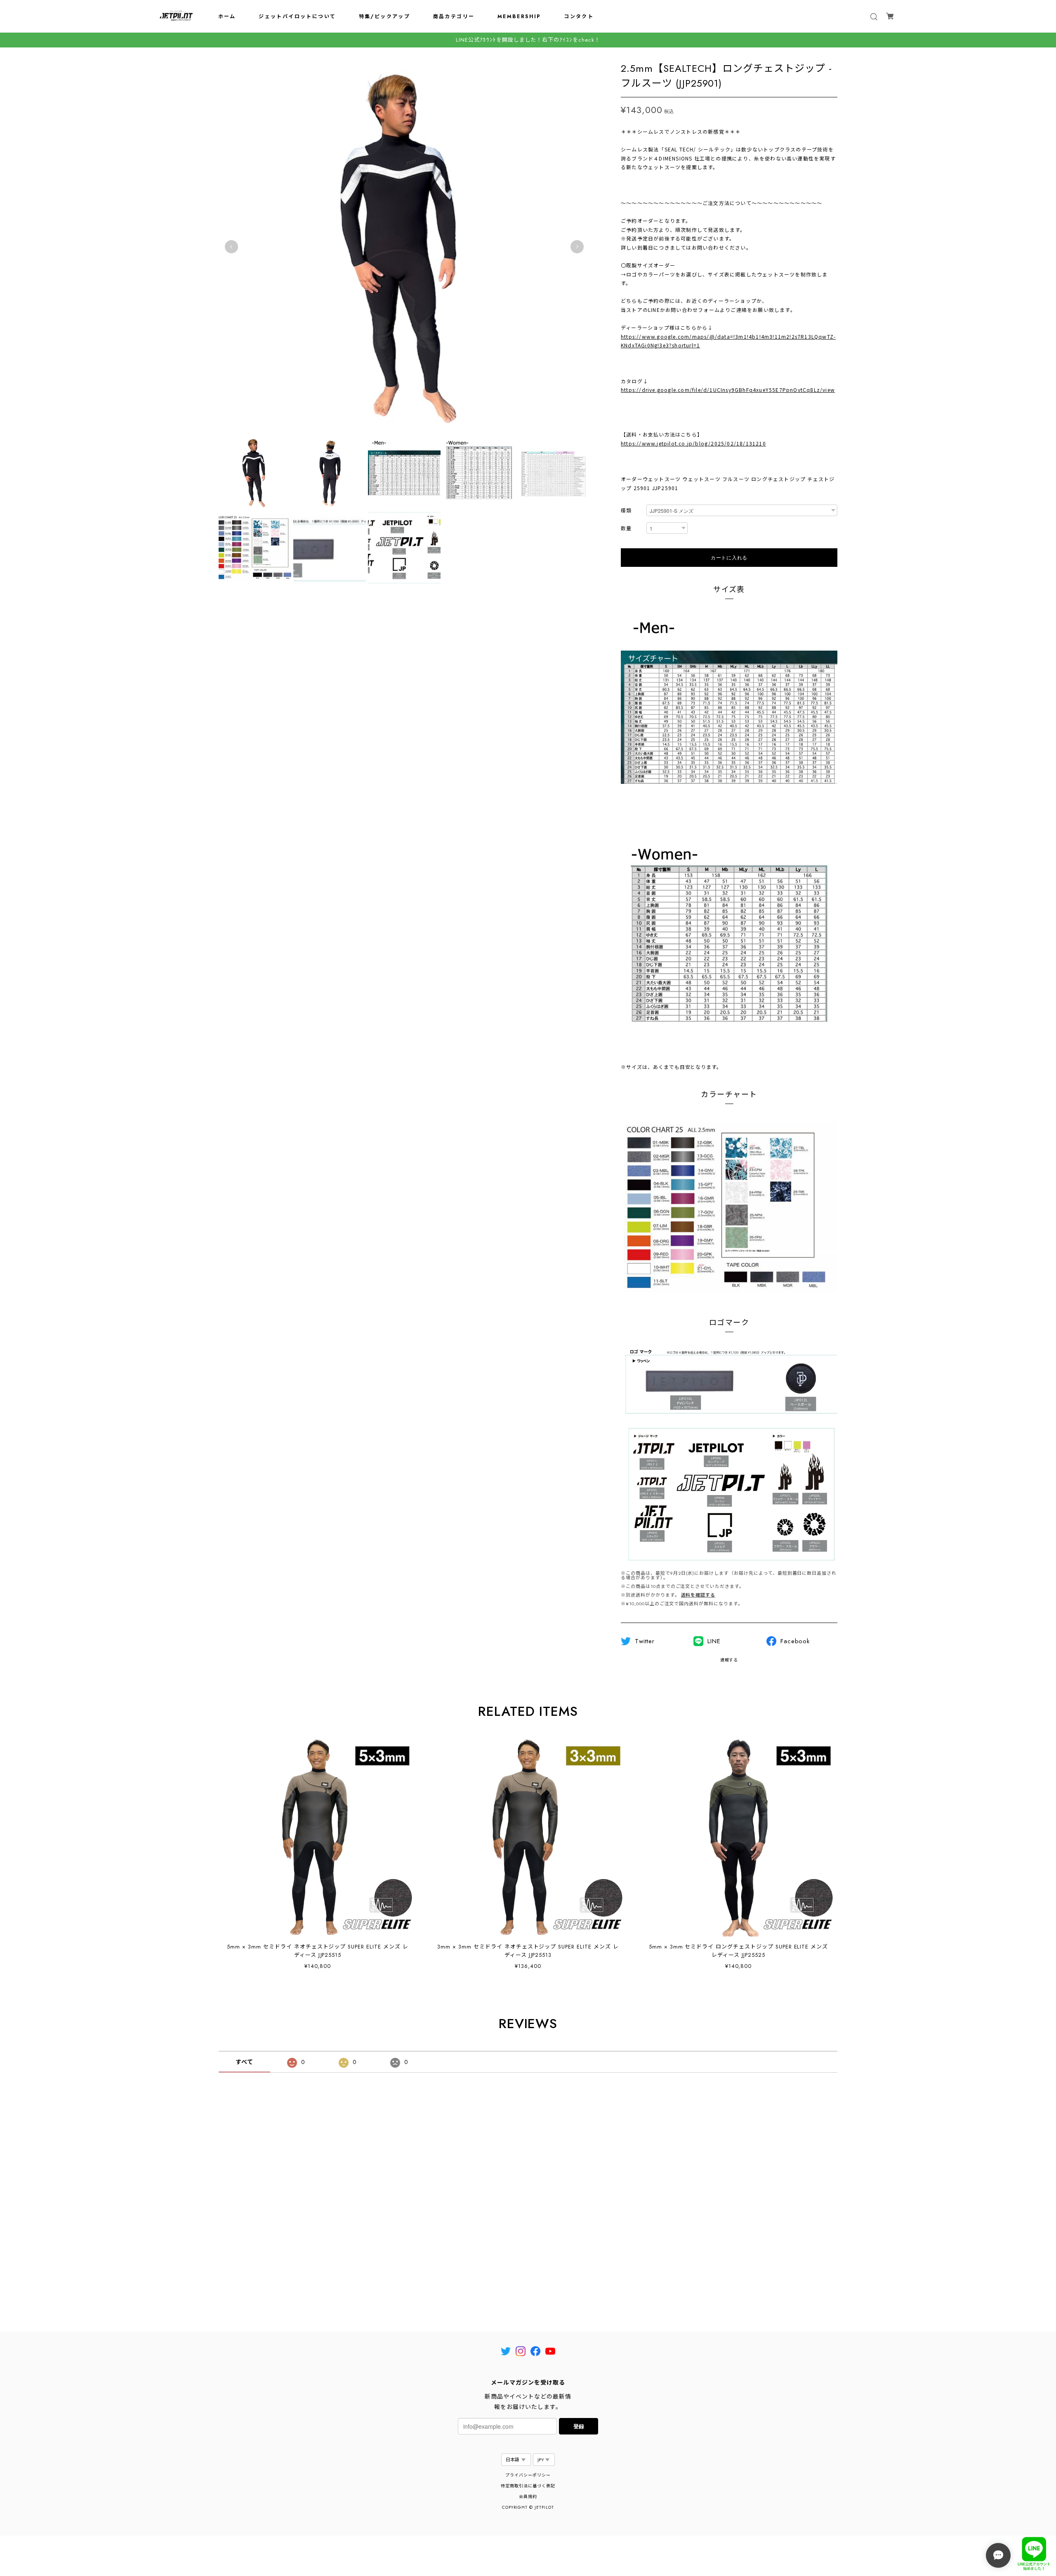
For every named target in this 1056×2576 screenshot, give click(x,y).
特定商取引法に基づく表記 (528, 2486)
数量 (626, 529)
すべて (244, 2062)
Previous (231, 247)
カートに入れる (729, 557)
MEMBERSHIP (519, 17)
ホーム (227, 17)
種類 (626, 511)
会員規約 (528, 2497)
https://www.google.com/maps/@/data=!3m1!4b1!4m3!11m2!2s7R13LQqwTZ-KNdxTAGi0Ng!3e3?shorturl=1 (728, 341)
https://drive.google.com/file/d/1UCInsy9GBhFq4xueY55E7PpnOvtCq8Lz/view (728, 390)
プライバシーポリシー (528, 2475)
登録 (579, 2426)
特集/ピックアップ (385, 17)
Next (577, 247)
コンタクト (579, 17)
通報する (729, 1660)
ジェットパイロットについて (297, 17)
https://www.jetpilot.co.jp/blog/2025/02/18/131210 (693, 443)
